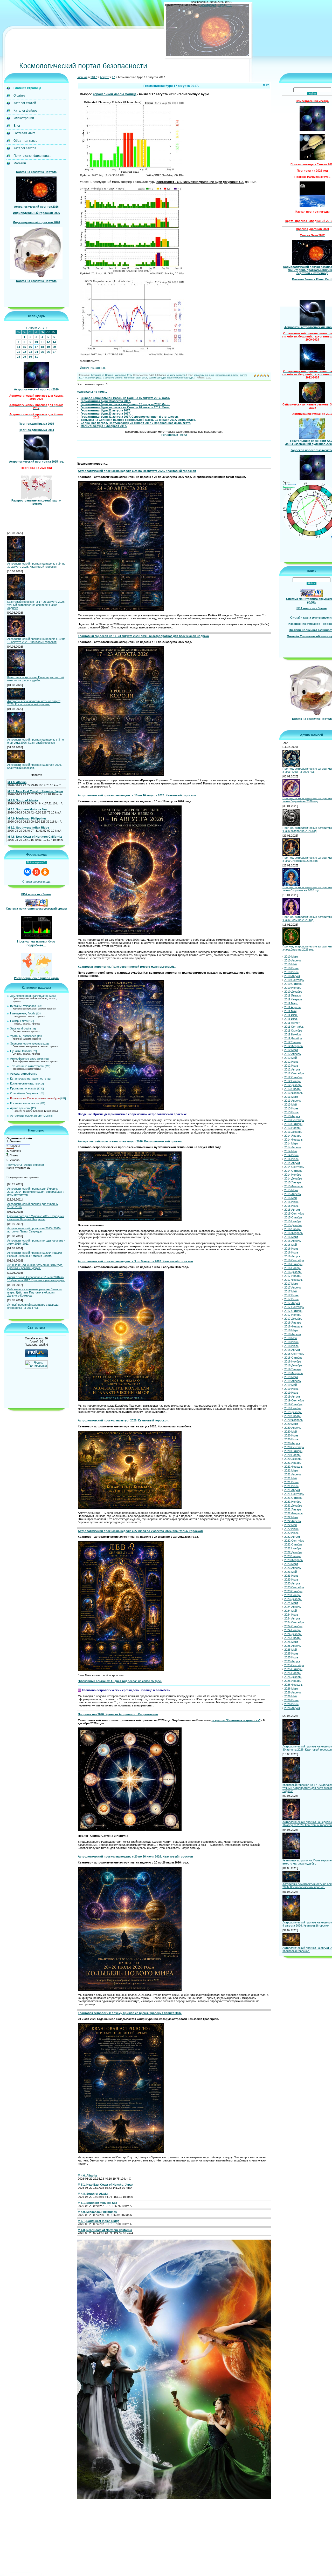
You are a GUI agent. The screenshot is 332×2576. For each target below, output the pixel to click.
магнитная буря (157, 378)
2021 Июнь (291, 1482)
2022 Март (291, 1517)
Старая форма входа (36, 882)
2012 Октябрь (293, 1077)
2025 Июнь (291, 1653)
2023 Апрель (293, 1568)
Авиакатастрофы (21, 1074)
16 (30, 347)
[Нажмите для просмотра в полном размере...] (132, 176)
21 (18, 352)
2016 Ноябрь (293, 1268)
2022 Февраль (293, 1513)
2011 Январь (293, 995)
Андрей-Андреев (176, 375)
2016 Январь (293, 1229)
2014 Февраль (293, 1140)
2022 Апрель (293, 1521)
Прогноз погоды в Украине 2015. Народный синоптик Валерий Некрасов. (36, 1218)
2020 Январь (293, 1416)
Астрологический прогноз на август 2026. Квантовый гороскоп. (34, 766)
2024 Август (292, 1618)
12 (48, 342)
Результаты (14, 1165)
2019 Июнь (291, 1389)
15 (24, 347)
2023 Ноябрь (293, 1595)
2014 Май (290, 1151)
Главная (82, 77)
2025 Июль (291, 1657)
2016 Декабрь (293, 1272)
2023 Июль (291, 1580)
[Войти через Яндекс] (36, 872)
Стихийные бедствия (24, 1093)
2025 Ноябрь (293, 1673)
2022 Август (292, 1537)
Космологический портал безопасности (83, 66)
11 (42, 342)
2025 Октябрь (293, 1669)
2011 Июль (291, 1019)
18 (42, 347)
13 (54, 342)
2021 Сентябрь (294, 1494)
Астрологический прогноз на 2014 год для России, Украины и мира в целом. (35, 1254)
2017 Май (290, 1291)
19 (48, 347)
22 (24, 352)
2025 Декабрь (293, 1677)
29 (24, 357)
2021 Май (290, 1478)
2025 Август (292, 1661)
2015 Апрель (293, 1194)
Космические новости (25, 1103)
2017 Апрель (293, 1287)
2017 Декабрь (293, 1319)
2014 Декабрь (293, 1178)
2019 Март (291, 1377)
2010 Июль (291, 972)
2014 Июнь (291, 1155)
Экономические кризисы (26, 1043)
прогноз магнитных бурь (181, 378)
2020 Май (290, 1432)
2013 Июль (291, 1112)
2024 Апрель (293, 1607)
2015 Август (292, 1210)
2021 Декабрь (293, 1506)
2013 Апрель (293, 1101)
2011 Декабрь (293, 1038)
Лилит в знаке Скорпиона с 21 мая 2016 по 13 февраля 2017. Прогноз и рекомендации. (36, 1279)
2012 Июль (291, 1066)
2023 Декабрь (293, 1599)
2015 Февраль (293, 1186)
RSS (229, 5)
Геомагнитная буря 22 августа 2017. (106, 410)
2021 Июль (291, 1486)
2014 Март (291, 1143)
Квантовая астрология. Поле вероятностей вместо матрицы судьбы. (36, 679)
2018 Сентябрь (294, 1354)
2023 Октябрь (293, 1591)
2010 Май (290, 964)
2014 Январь (293, 1136)
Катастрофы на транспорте (28, 1079)
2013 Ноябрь (293, 1128)
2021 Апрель (293, 1474)
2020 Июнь (291, 1435)
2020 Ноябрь (293, 1455)
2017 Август (292, 1303)
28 (18, 357)
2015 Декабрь (293, 1225)
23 (30, 352)
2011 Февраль (293, 999)
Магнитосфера (93, 378)
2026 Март (291, 1689)
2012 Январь (293, 1042)
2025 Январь (293, 1638)
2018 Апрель (293, 1334)
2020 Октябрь (293, 1451)
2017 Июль (291, 1299)
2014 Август (292, 1163)
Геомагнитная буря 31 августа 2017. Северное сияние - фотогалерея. (130, 417)
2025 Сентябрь (294, 1665)
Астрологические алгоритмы (29, 1116)
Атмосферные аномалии (26, 1059)
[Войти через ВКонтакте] (27, 872)
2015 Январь (293, 1182)
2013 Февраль (293, 1093)
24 (36, 352)
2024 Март (291, 1603)
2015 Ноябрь (293, 1221)
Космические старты (24, 1083)
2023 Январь (293, 1556)
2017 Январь (293, 1276)
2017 (94, 77)
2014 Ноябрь (293, 1175)
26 (48, 352)
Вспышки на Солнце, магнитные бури (35, 1098)
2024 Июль (291, 1615)
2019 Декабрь (293, 1412)
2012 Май (290, 1058)
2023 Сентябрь (294, 1587)
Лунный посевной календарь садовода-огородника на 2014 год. (33, 1306)
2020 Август (292, 1443)
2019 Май (290, 1385)
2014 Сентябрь (294, 1167)
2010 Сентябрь (294, 980)
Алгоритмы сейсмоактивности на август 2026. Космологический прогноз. (34, 703)
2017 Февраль (293, 1280)
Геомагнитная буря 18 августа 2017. (106, 401)
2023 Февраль (293, 1560)
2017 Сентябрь (294, 1307)
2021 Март (291, 1470)
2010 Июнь (291, 968)
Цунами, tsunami (21, 1051)
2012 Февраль (293, 1046)
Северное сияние (113, 378)
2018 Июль (291, 1346)
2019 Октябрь (293, 1404)
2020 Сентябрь (294, 1447)
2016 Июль (291, 1252)
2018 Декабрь (293, 1365)
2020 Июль (291, 1439)
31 (36, 357)
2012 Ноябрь (293, 1081)
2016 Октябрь (293, 1264)
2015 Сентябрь (294, 1214)
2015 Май (290, 1198)
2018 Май (290, 1338)
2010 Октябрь (293, 984)
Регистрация (208, 5)
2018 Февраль (293, 1326)
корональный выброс (227, 375)
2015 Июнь (291, 1202)
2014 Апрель (293, 1147)
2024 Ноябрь (293, 1630)
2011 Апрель (292, 1007)
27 (54, 352)
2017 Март (291, 1284)
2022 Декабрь (293, 1552)
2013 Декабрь (293, 1132)
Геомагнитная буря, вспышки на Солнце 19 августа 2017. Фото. (125, 404)
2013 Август (292, 1116)
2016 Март (291, 1237)
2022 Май (290, 1525)
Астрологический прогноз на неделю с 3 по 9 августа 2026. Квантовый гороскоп (36, 741)
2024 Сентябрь (294, 1622)
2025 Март (291, 1642)
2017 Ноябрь (293, 1315)
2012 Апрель (293, 1054)
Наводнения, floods (23, 1013)
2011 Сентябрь (294, 1027)
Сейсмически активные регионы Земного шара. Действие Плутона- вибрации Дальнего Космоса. (35, 1292)
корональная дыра (204, 375)
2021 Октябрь (293, 1498)
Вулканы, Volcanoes (23, 1006)
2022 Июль (291, 1533)
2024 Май (290, 1611)
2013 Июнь (291, 1108)
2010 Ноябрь (293, 988)
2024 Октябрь (293, 1626)
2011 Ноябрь (293, 1034)
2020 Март (291, 1424)
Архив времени (20, 1108)
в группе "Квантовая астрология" (236, 1720)
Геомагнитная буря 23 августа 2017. (106, 413)
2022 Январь (293, 1509)
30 (30, 357)
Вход (222, 5)
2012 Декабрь (293, 1085)
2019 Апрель (293, 1381)
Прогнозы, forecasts (23, 1088)
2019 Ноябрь (293, 1408)
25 (42, 352)
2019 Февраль (293, 1373)
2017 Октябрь (293, 1311)
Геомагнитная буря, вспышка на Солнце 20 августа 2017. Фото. (125, 407)
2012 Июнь (291, 1062)
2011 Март (291, 1003)
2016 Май (290, 1245)
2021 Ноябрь (293, 1502)
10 (36, 342)
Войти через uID (36, 862)
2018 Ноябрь (293, 1361)
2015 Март (291, 1190)
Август (104, 77)
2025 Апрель (293, 1646)
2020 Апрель (293, 1428)
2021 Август (292, 1490)
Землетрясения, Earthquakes (29, 996)
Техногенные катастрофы (27, 1066)
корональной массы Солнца (115, 94)
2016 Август (292, 1256)
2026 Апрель (293, 1692)
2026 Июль (291, 1704)
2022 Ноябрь (293, 1548)
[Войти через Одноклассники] (45, 872)
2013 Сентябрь (294, 1120)
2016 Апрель (293, 1241)
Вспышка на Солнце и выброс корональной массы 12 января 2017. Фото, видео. (138, 420)
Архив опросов (34, 1165)
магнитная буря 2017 (136, 378)
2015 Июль (291, 1206)
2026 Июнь (291, 1700)
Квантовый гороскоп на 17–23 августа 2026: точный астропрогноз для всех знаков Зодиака (36, 605)
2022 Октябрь (293, 1544)
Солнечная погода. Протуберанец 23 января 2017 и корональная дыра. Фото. (136, 423)
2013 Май (290, 1104)
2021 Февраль (293, 1467)
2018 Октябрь (293, 1358)
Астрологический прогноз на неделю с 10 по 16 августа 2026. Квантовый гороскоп (36, 640)
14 (18, 347)
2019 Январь (293, 1369)
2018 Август (292, 1350)
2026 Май (290, 1696)
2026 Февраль (293, 1685)
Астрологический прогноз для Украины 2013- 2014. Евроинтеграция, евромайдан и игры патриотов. (36, 1192)
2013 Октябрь (293, 1124)
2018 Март (291, 1330)
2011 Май (290, 1011)
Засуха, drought (20, 1028)
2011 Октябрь (293, 1031)
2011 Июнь (291, 1015)
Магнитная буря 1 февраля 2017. (104, 426)
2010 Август (292, 976)
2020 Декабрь (293, 1459)
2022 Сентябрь (294, 1541)
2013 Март (291, 1097)
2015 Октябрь (293, 1217)
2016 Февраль (293, 1233)
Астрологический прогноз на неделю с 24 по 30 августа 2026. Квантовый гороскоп (36, 565)
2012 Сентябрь (294, 1073)
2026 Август (292, 1708)
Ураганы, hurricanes (23, 1036)
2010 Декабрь (293, 992)
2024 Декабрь (293, 1634)
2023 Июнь (291, 1576)
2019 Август (292, 1397)
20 (54, 347)
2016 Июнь (291, 1249)
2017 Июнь (291, 1295)
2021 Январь (293, 1463)
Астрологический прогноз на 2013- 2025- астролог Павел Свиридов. (34, 1230)
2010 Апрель (293, 960)
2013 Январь (293, 1089)
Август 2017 (36, 328)
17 (36, 347)
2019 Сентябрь (294, 1400)
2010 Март (291, 957)
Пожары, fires (19, 1021)
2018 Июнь (291, 1342)
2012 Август (292, 1069)
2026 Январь (293, 1681)
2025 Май (290, 1650)
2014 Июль (291, 1159)
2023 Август (292, 1583)
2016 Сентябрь (294, 1260)
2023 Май (290, 1572)
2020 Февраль (293, 1420)
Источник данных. (93, 368)
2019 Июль (291, 1393)
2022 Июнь (291, 1529)
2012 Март (291, 1050)
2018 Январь (293, 1323)
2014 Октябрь (293, 1171)
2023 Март (291, 1564)
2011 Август (292, 1023)
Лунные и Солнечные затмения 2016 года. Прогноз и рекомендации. (35, 1266)
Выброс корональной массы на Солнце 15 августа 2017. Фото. (125, 398)
